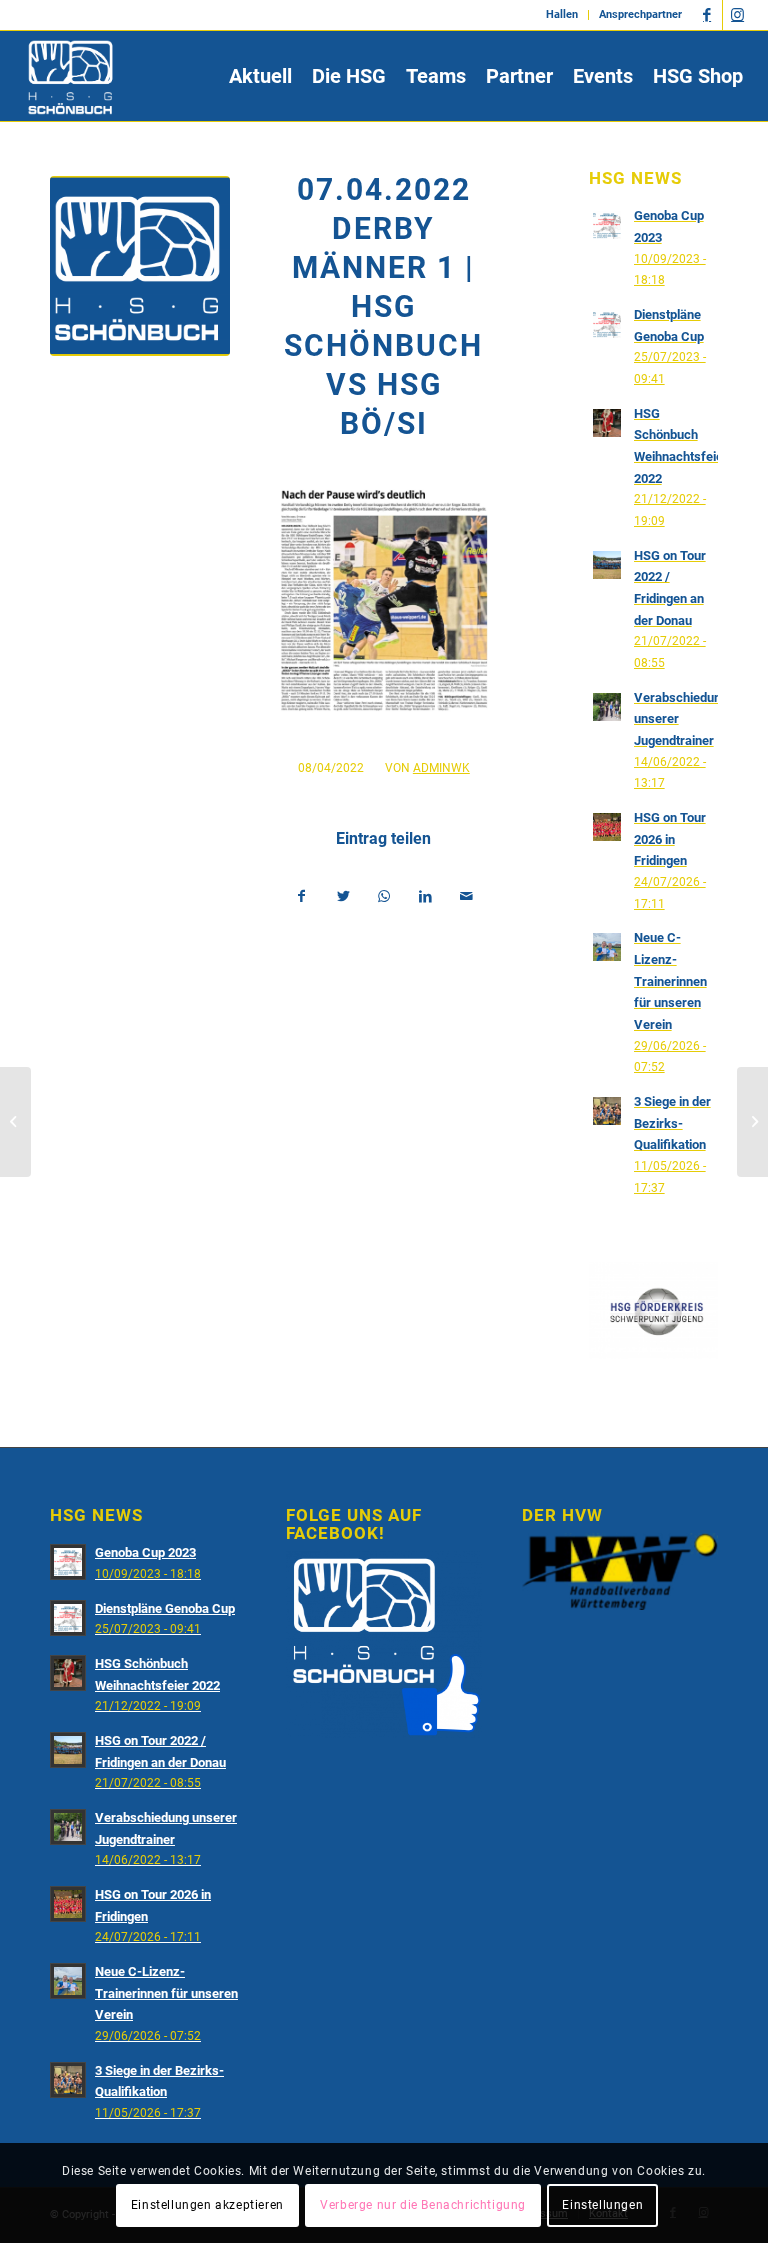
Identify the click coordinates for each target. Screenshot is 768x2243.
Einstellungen (602, 2205)
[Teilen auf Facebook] (301, 896)
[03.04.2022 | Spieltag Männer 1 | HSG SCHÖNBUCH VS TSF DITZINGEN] (15, 1122)
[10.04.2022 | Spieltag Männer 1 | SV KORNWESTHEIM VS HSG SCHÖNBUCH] (752, 1122)
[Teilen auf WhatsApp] (384, 896)
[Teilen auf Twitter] (343, 896)
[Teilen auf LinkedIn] (425, 896)
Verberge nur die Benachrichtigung (423, 2205)
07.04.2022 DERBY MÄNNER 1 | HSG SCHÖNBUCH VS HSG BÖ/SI (383, 306)
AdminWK (441, 768)
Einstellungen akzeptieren (207, 2205)
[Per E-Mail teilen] (467, 896)
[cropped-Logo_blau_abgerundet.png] (140, 266)
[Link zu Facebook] (707, 15)
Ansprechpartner (640, 14)
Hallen (562, 14)
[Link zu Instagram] (738, 15)
